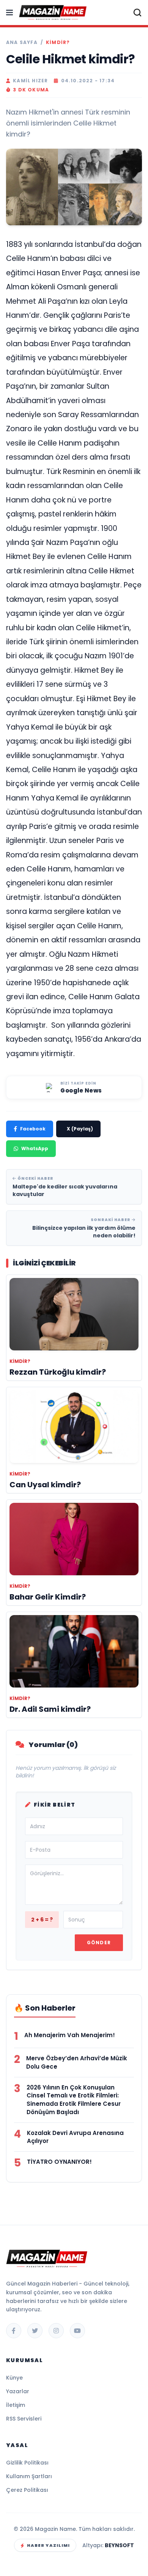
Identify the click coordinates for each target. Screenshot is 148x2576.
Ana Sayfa (22, 42)
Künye (14, 2378)
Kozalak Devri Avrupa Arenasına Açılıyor (75, 2137)
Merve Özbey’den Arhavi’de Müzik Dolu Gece (77, 2062)
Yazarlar (18, 2391)
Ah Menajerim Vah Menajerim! (70, 2035)
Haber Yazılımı (48, 2545)
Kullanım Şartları (29, 2476)
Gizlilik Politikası (27, 2463)
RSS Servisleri (24, 2419)
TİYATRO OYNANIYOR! (59, 2162)
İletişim (16, 2405)
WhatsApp (35, 1148)
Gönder (99, 1943)
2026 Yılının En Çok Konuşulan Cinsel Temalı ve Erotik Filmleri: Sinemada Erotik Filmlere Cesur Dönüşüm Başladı (74, 2100)
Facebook (33, 1129)
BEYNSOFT (119, 2545)
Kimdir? (58, 42)
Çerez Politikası (27, 2490)
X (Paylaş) (80, 1129)
